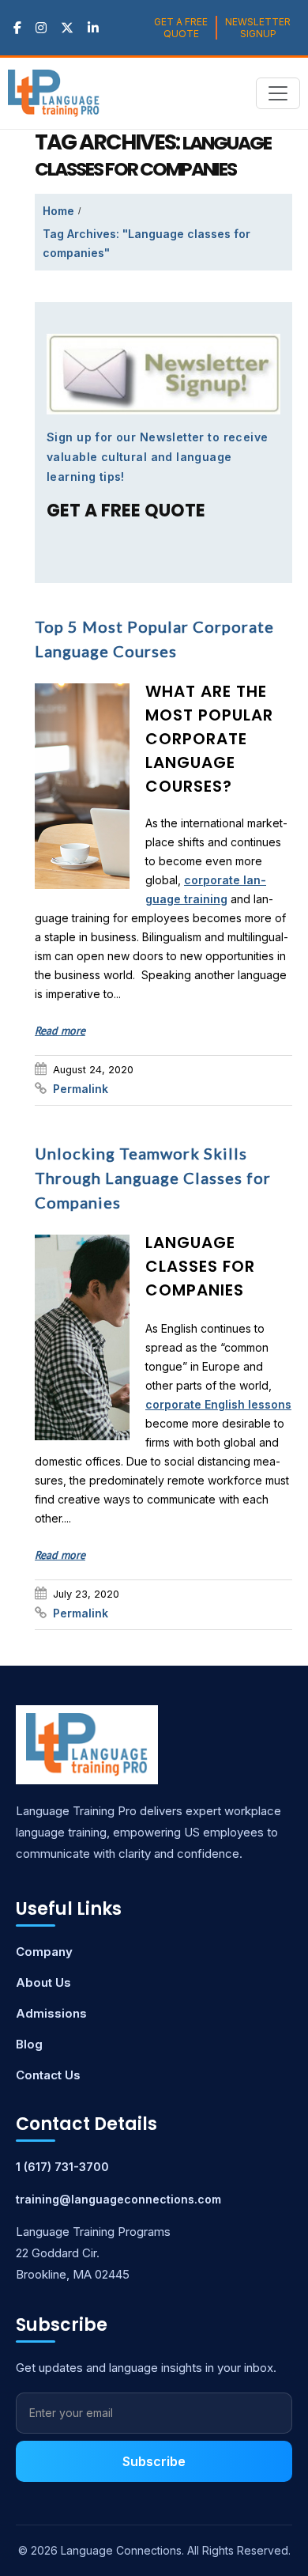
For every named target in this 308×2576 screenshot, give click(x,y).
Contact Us (48, 2075)
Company (44, 1952)
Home (58, 211)
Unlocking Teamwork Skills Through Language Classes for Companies (153, 1178)
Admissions (51, 2013)
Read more (60, 1031)
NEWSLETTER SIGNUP (258, 28)
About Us (43, 1982)
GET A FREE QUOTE (181, 28)
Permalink (81, 1089)
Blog (29, 2044)
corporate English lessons (218, 1404)
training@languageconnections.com (118, 2199)
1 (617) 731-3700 (62, 2167)
